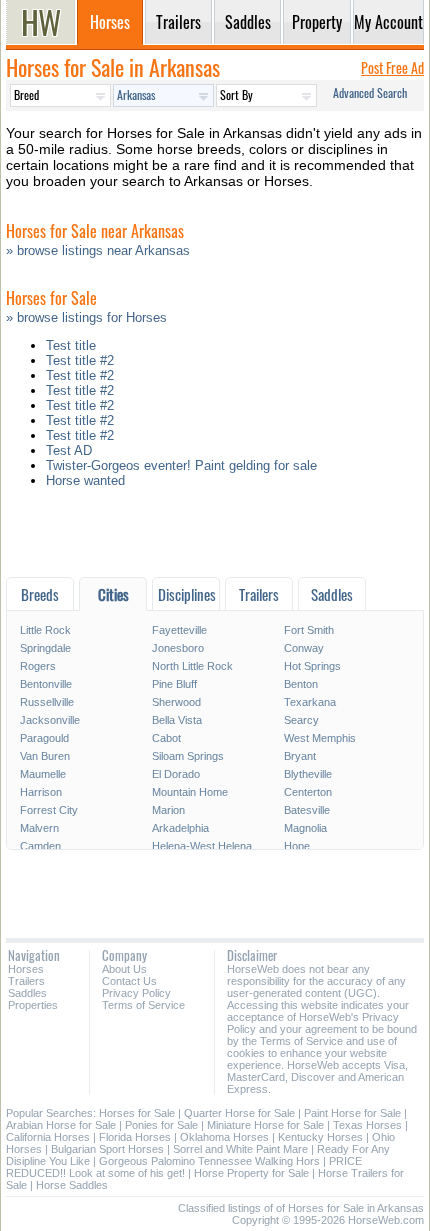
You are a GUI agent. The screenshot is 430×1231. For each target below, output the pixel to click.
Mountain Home (190, 792)
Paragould (44, 738)
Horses (26, 969)
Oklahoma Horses (224, 1137)
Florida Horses (135, 1137)
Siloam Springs (188, 756)
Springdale (45, 648)
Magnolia (305, 828)
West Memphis (320, 738)
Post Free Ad (392, 67)
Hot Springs (312, 666)
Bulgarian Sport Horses (107, 1149)
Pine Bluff (174, 684)
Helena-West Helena (202, 846)
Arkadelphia (180, 828)
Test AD (69, 450)
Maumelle (43, 774)
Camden (40, 846)
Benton (301, 684)
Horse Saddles (72, 1185)
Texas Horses (367, 1125)
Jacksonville (50, 720)
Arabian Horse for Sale (61, 1125)
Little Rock (45, 630)
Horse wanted (85, 480)
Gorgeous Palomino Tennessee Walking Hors (209, 1161)
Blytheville (308, 774)
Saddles (27, 993)
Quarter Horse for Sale (239, 1113)
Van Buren (45, 756)
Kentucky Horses (320, 1137)
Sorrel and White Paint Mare (240, 1149)
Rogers (38, 666)
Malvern (39, 828)
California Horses (48, 1137)
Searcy (301, 720)
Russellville (47, 702)
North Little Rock (192, 666)
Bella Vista (177, 720)
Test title (71, 345)
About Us (124, 969)
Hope (297, 846)
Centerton (308, 792)
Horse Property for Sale (251, 1173)
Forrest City (49, 810)
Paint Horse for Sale (352, 1113)
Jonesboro (178, 648)
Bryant (300, 756)
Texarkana (310, 702)
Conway (304, 648)
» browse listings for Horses (86, 317)
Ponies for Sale (161, 1125)
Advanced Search (370, 92)
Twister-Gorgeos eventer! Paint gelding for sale (181, 465)
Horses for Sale (137, 1113)
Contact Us (129, 981)
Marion (168, 810)
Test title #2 (80, 360)
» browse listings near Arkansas (98, 250)
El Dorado (176, 774)
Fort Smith (309, 630)
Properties (33, 1005)
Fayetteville (179, 630)
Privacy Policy (136, 993)
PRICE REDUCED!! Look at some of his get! (184, 1167)
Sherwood (176, 702)
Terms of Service (143, 1005)
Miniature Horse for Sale (265, 1125)
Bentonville (46, 684)
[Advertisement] (215, 537)
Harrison (41, 792)
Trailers (26, 981)
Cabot (166, 738)
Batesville (307, 810)
